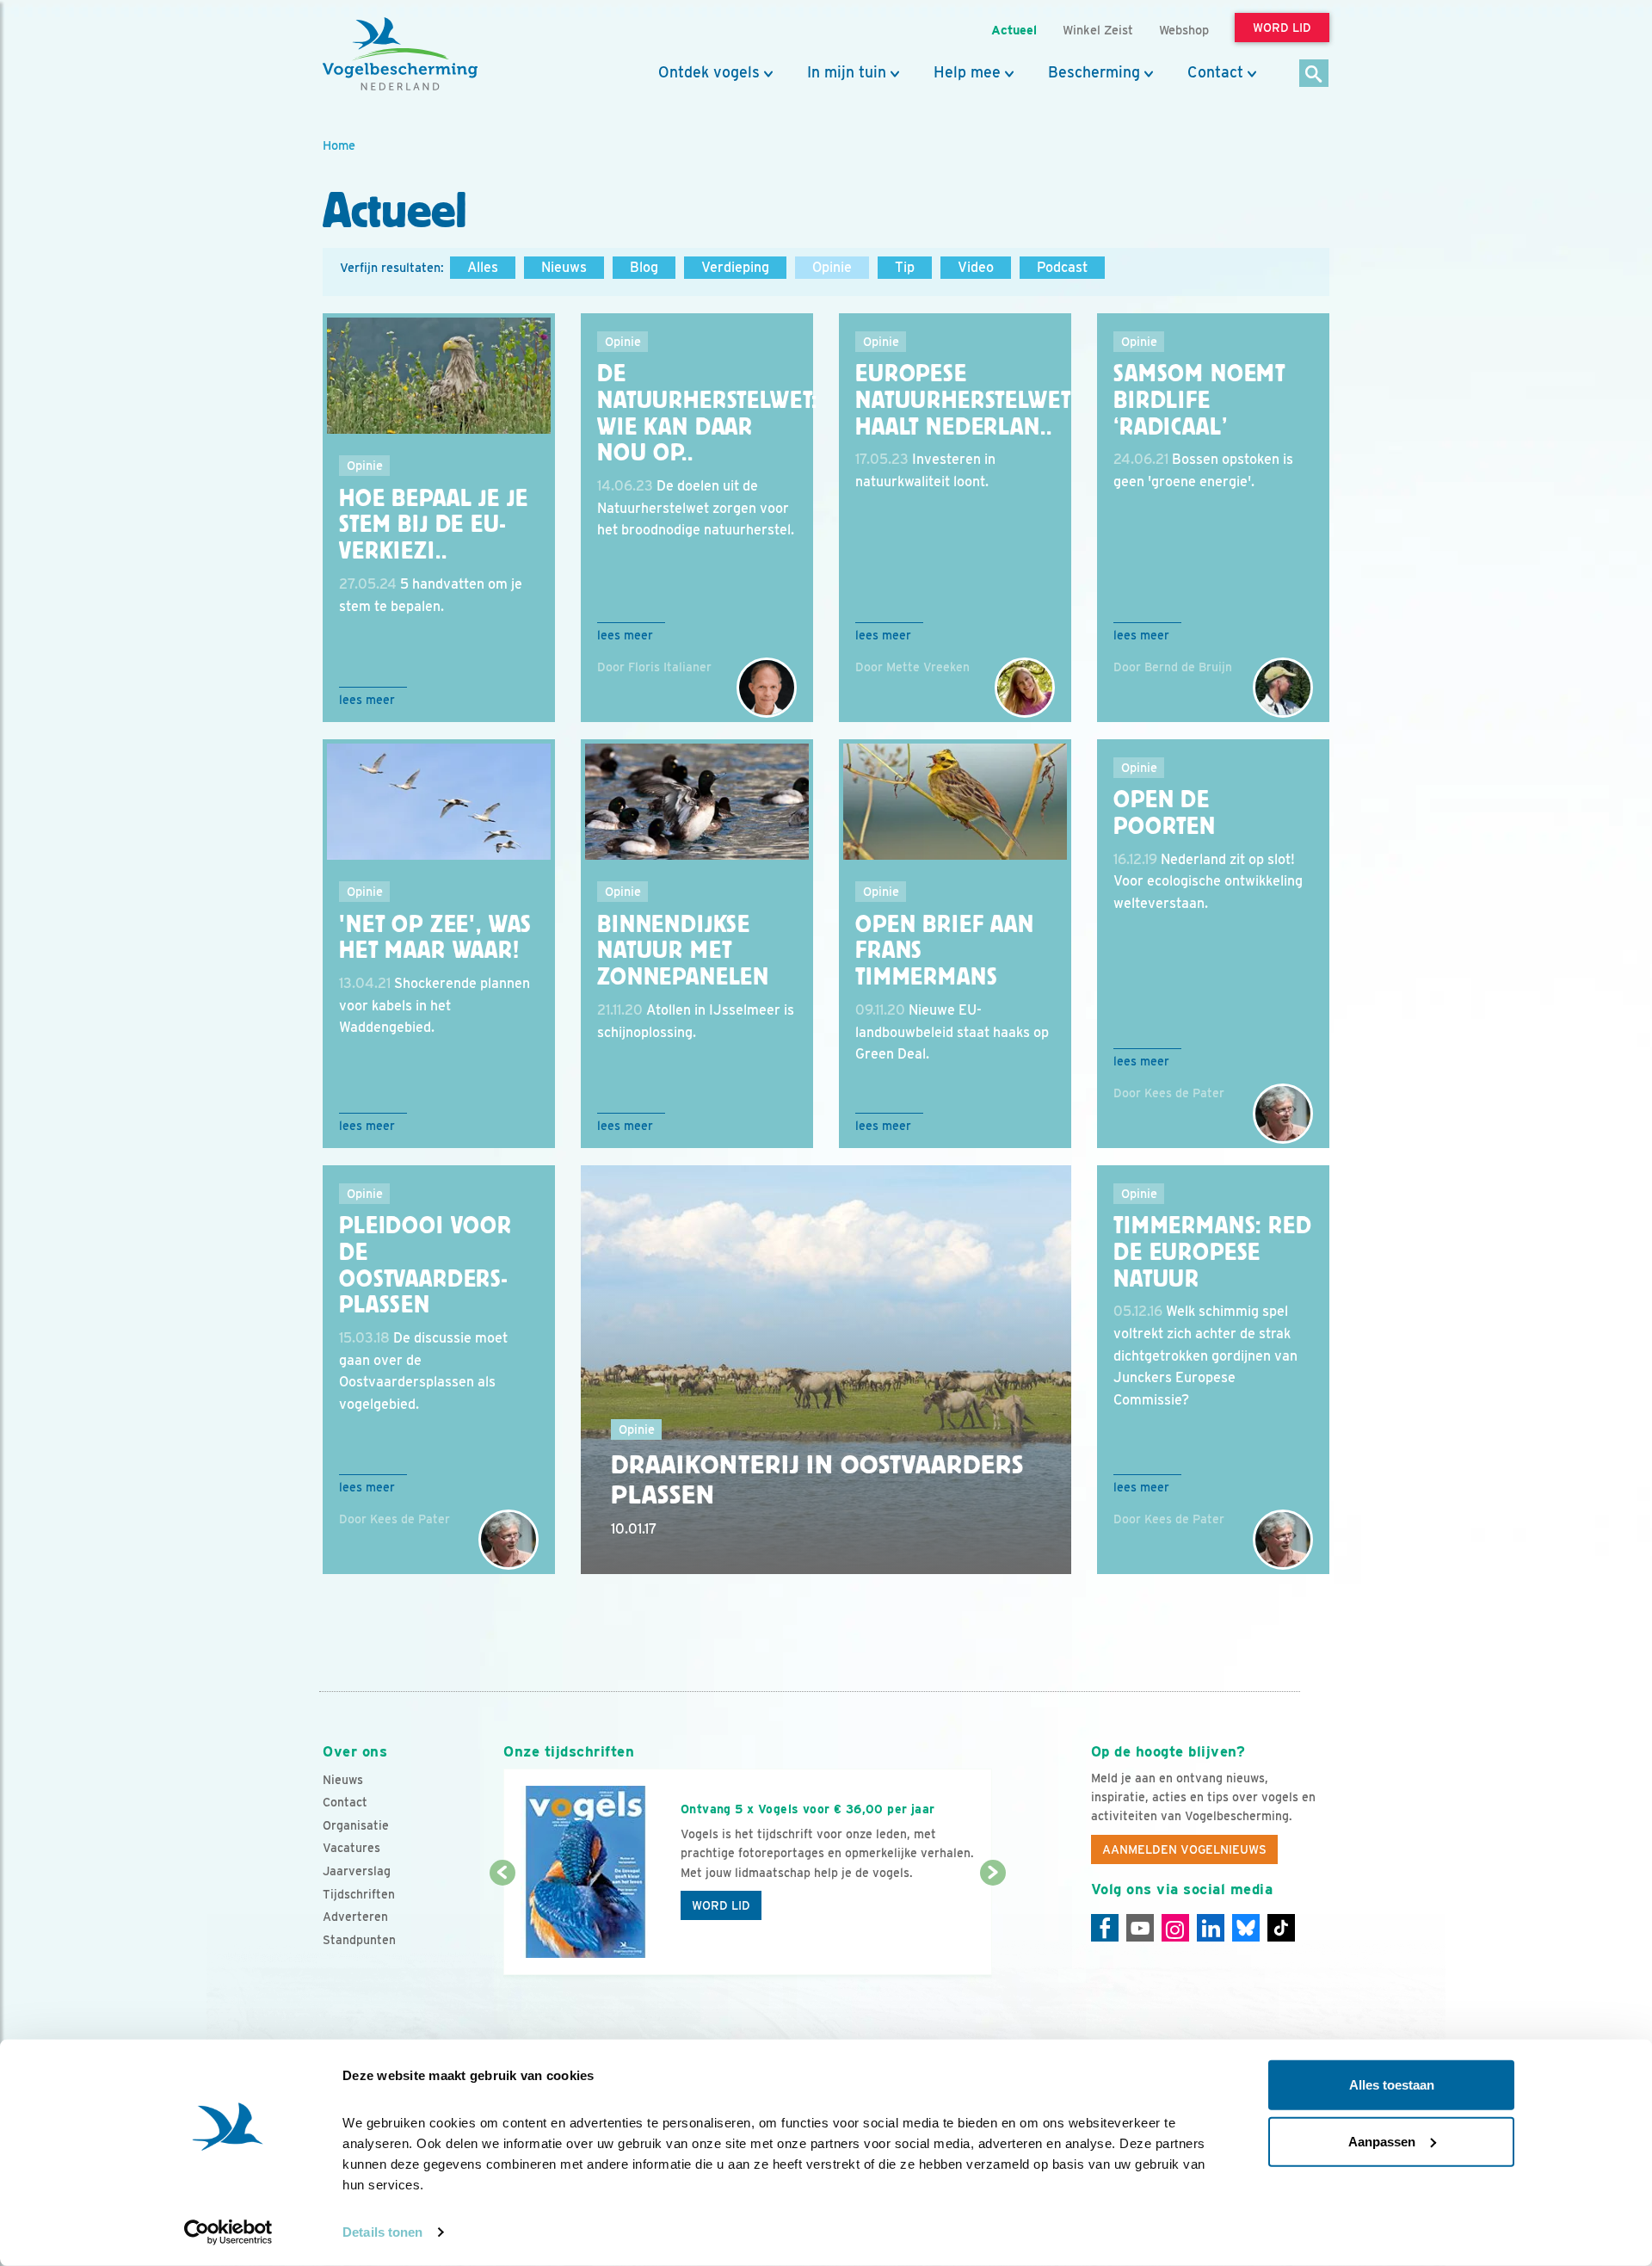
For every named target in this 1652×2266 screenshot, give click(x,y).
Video (976, 267)
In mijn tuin (847, 72)
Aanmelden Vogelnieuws (1184, 1849)
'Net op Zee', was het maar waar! (435, 938)
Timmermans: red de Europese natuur (1213, 1252)
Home (339, 145)
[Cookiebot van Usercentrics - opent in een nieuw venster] (228, 2232)
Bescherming (1094, 72)
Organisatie (356, 1825)
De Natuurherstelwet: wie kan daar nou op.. (707, 413)
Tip (905, 267)
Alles (483, 267)
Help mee (967, 72)
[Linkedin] (1211, 1928)
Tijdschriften (359, 1894)
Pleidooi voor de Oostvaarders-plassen (425, 1265)
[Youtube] (1140, 1928)
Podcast (1062, 267)
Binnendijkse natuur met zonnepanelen (683, 951)
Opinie (832, 267)
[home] (400, 54)
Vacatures (351, 1848)
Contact (1215, 72)
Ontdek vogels (709, 72)
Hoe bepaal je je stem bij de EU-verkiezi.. (433, 525)
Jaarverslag (357, 1871)
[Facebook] (1105, 1928)
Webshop (1184, 30)
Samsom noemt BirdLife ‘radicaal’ (1199, 400)
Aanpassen (1382, 2141)
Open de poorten (1165, 813)
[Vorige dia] (502, 1925)
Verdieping (735, 267)
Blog (644, 267)
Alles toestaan (1392, 2085)
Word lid (721, 1905)
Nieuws (564, 267)
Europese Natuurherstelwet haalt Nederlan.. (963, 400)
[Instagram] (1175, 1928)
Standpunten (359, 1940)
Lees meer (367, 700)
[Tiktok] (1281, 1928)
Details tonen (382, 2232)
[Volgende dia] (992, 1925)
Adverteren (355, 1917)
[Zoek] (1314, 74)
